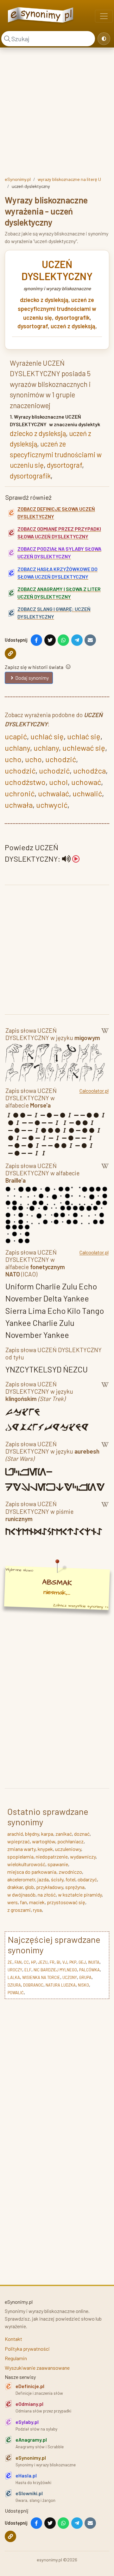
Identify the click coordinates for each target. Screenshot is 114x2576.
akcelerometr (21, 1879)
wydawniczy (83, 1857)
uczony (70, 1977)
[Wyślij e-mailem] (90, 640)
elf (28, 1970)
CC (26, 1962)
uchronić (20, 793)
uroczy (15, 1970)
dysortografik (72, 318)
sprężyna (75, 1887)
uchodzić (61, 759)
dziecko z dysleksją (44, 300)
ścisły (57, 1879)
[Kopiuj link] (10, 653)
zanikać (64, 1834)
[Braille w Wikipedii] (105, 1174)
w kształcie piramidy (80, 1895)
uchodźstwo (25, 782)
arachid (15, 1834)
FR (52, 1962)
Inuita (94, 1962)
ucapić (16, 736)
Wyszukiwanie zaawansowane (37, 2368)
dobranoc (33, 1985)
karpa (47, 1834)
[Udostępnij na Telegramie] (77, 640)
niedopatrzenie (52, 1857)
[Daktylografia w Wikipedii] (105, 1035)
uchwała (19, 805)
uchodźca (89, 771)
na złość (47, 1895)
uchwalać (54, 793)
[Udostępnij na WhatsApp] (63, 640)
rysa (37, 1910)
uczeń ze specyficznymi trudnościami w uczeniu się (57, 308)
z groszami (19, 1910)
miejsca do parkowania (32, 1872)
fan (23, 1902)
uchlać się (47, 736)
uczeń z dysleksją (73, 326)
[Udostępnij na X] (50, 640)
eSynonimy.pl (18, 179)
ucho (13, 759)
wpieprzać (19, 1841)
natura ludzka (61, 1985)
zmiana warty (21, 1849)
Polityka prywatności (27, 2349)
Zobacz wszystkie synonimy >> (81, 1606)
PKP (73, 1962)
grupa (85, 1977)
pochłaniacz (70, 1841)
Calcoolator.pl (94, 1091)
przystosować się (66, 1902)
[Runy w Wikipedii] (105, 1512)
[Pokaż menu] (104, 16)
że (10, 1962)
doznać (82, 1834)
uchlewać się (84, 748)
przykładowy (50, 1887)
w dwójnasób (21, 1895)
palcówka (89, 1970)
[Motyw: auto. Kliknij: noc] (104, 39)
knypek (45, 1849)
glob (29, 1887)
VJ (65, 1962)
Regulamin (16, 2358)
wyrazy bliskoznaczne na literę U (69, 179)
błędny (32, 1834)
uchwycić (52, 805)
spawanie (58, 1864)
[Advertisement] (57, 111)
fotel (70, 1879)
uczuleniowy (68, 1849)
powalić (16, 1993)
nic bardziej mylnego (55, 1970)
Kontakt (13, 2339)
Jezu (43, 1962)
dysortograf (33, 326)
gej (82, 1962)
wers (13, 1902)
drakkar (15, 1887)
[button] (71, 859)
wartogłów (44, 1841)
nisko (83, 1985)
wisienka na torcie (41, 1977)
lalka (14, 1977)
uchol (58, 782)
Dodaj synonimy (32, 678)
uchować (86, 782)
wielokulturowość (26, 1864)
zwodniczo (70, 1872)
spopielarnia (20, 1857)
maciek (37, 1902)
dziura (14, 1985)
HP (33, 1962)
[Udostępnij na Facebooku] (36, 640)
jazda (43, 1879)
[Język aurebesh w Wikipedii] (105, 1452)
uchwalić (87, 793)
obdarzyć (87, 1879)
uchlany (17, 748)
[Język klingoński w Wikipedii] (105, 1393)
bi (58, 1962)
